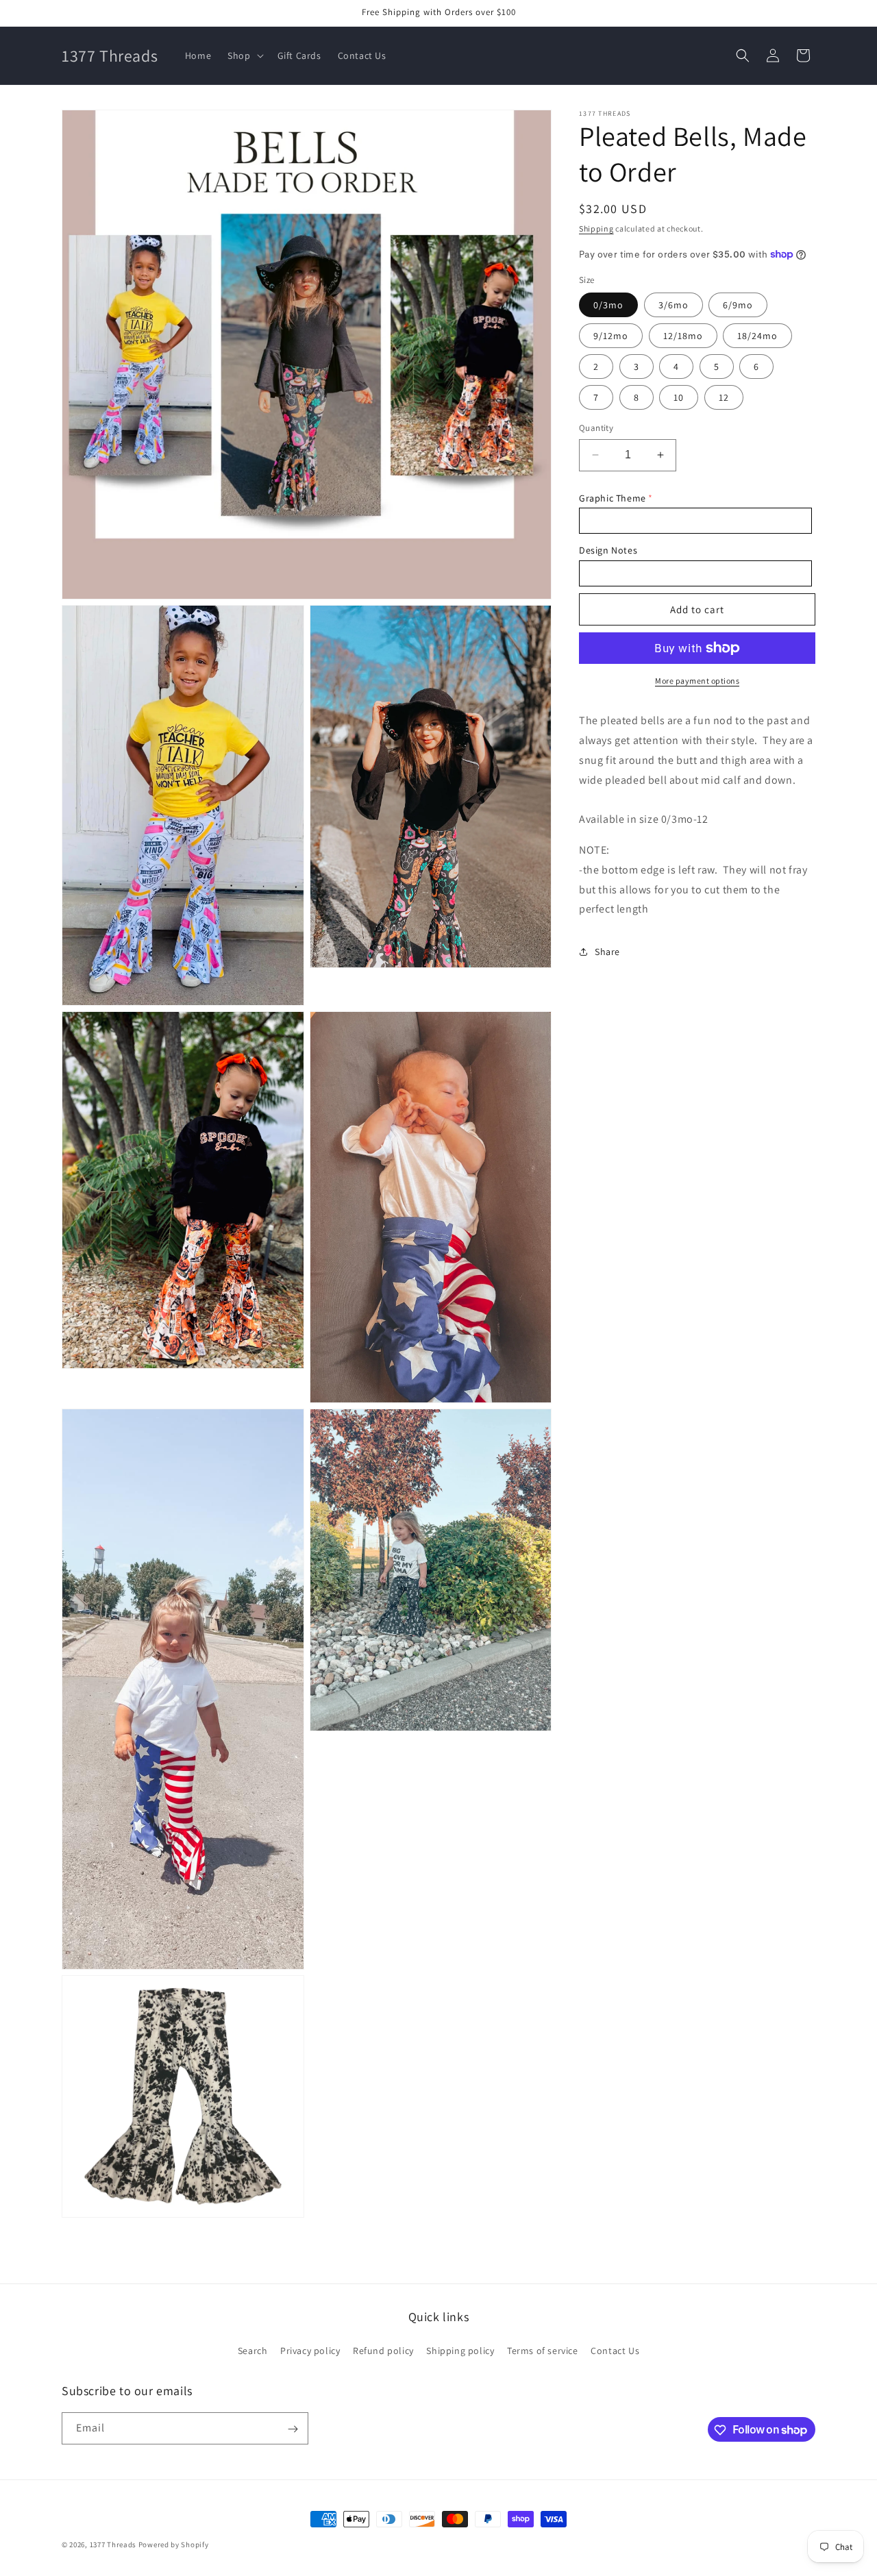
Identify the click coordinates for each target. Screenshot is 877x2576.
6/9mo (738, 305)
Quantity (596, 428)
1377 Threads (113, 2544)
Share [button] (607, 952)
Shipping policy (460, 2350)
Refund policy (383, 2350)
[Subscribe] (293, 2429)
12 (724, 397)
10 (679, 397)
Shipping (596, 228)
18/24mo (757, 336)
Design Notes (608, 550)
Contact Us (615, 2350)
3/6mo (674, 305)
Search (253, 2350)
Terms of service (543, 2350)
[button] (244, 55)
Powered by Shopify (174, 2544)
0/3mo (608, 305)
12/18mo (683, 336)
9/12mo (611, 336)
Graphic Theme (613, 498)
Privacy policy (310, 2350)
